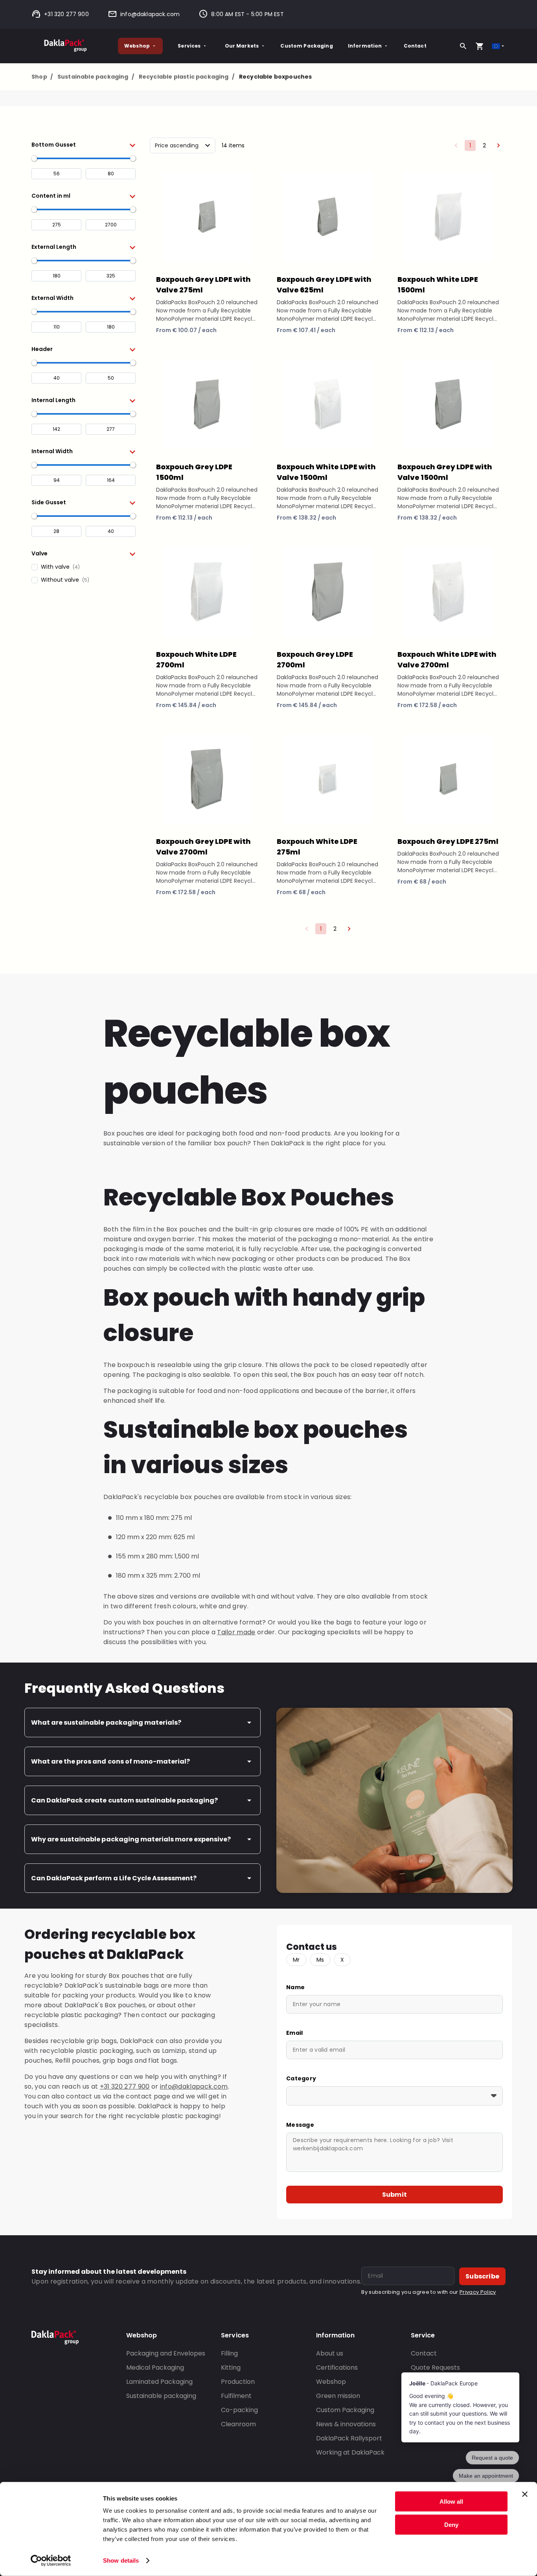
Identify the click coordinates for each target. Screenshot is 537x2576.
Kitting (231, 2367)
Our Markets (242, 46)
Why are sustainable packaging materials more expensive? (131, 1839)
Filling (229, 2353)
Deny (451, 2524)
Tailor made (236, 1632)
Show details (121, 2560)
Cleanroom (238, 2424)
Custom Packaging (306, 46)
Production (238, 2382)
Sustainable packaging (96, 77)
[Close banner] (525, 2494)
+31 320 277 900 (66, 14)
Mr (296, 1960)
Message (300, 2125)
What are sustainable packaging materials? (106, 1723)
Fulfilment (236, 2396)
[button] (84, 145)
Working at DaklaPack (350, 2452)
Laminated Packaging (159, 2382)
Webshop (137, 46)
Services (189, 46)
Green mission (338, 2396)
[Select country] (499, 46)
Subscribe (482, 2276)
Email (294, 2033)
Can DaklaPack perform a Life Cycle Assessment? (114, 1878)
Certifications (337, 2367)
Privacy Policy (478, 2292)
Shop (42, 77)
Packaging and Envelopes (166, 2353)
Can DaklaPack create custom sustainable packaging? (124, 1800)
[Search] (463, 46)
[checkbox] (84, 567)
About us (330, 2353)
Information (365, 46)
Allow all (451, 2502)
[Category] (394, 2096)
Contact (415, 46)
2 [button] (484, 145)
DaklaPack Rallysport (349, 2438)
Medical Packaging (155, 2367)
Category (301, 2078)
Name (295, 1987)
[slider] (34, 158)
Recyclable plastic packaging (187, 77)
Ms (320, 1960)
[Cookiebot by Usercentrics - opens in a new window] (51, 2561)
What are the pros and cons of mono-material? (110, 1761)
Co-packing (239, 2410)
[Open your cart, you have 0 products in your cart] (480, 46)
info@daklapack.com (150, 14)
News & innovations (346, 2424)
